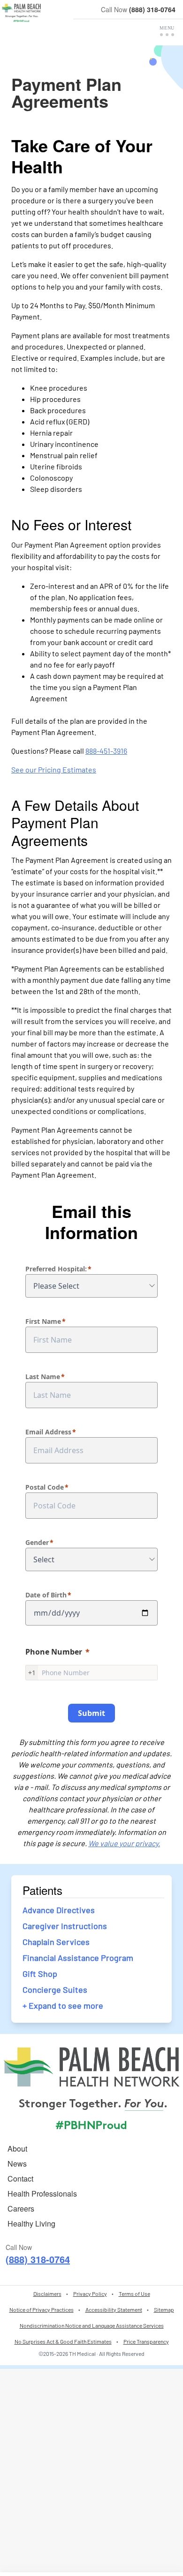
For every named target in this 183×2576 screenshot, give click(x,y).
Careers (21, 2209)
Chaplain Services (56, 1942)
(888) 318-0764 (152, 9)
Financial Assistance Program (78, 1958)
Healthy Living (31, 2223)
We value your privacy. (124, 1843)
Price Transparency (146, 2341)
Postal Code (45, 1487)
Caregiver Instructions (65, 1926)
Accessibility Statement (114, 2309)
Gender (37, 1542)
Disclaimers (47, 2294)
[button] (167, 31)
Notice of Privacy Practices (42, 2309)
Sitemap (164, 2309)
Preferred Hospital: (56, 1269)
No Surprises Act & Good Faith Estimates (63, 2341)
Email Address (48, 1432)
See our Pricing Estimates (54, 769)
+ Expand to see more (63, 2005)
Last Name (43, 1377)
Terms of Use (134, 2294)
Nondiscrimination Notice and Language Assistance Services (92, 2325)
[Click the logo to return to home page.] (21, 13)
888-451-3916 (106, 751)
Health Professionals (42, 2194)
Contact (20, 2179)
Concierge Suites (55, 1990)
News (17, 2164)
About (17, 2149)
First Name (43, 1321)
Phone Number (54, 1652)
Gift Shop (40, 1974)
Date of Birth (46, 1595)
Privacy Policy (90, 2294)
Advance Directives (59, 1910)
